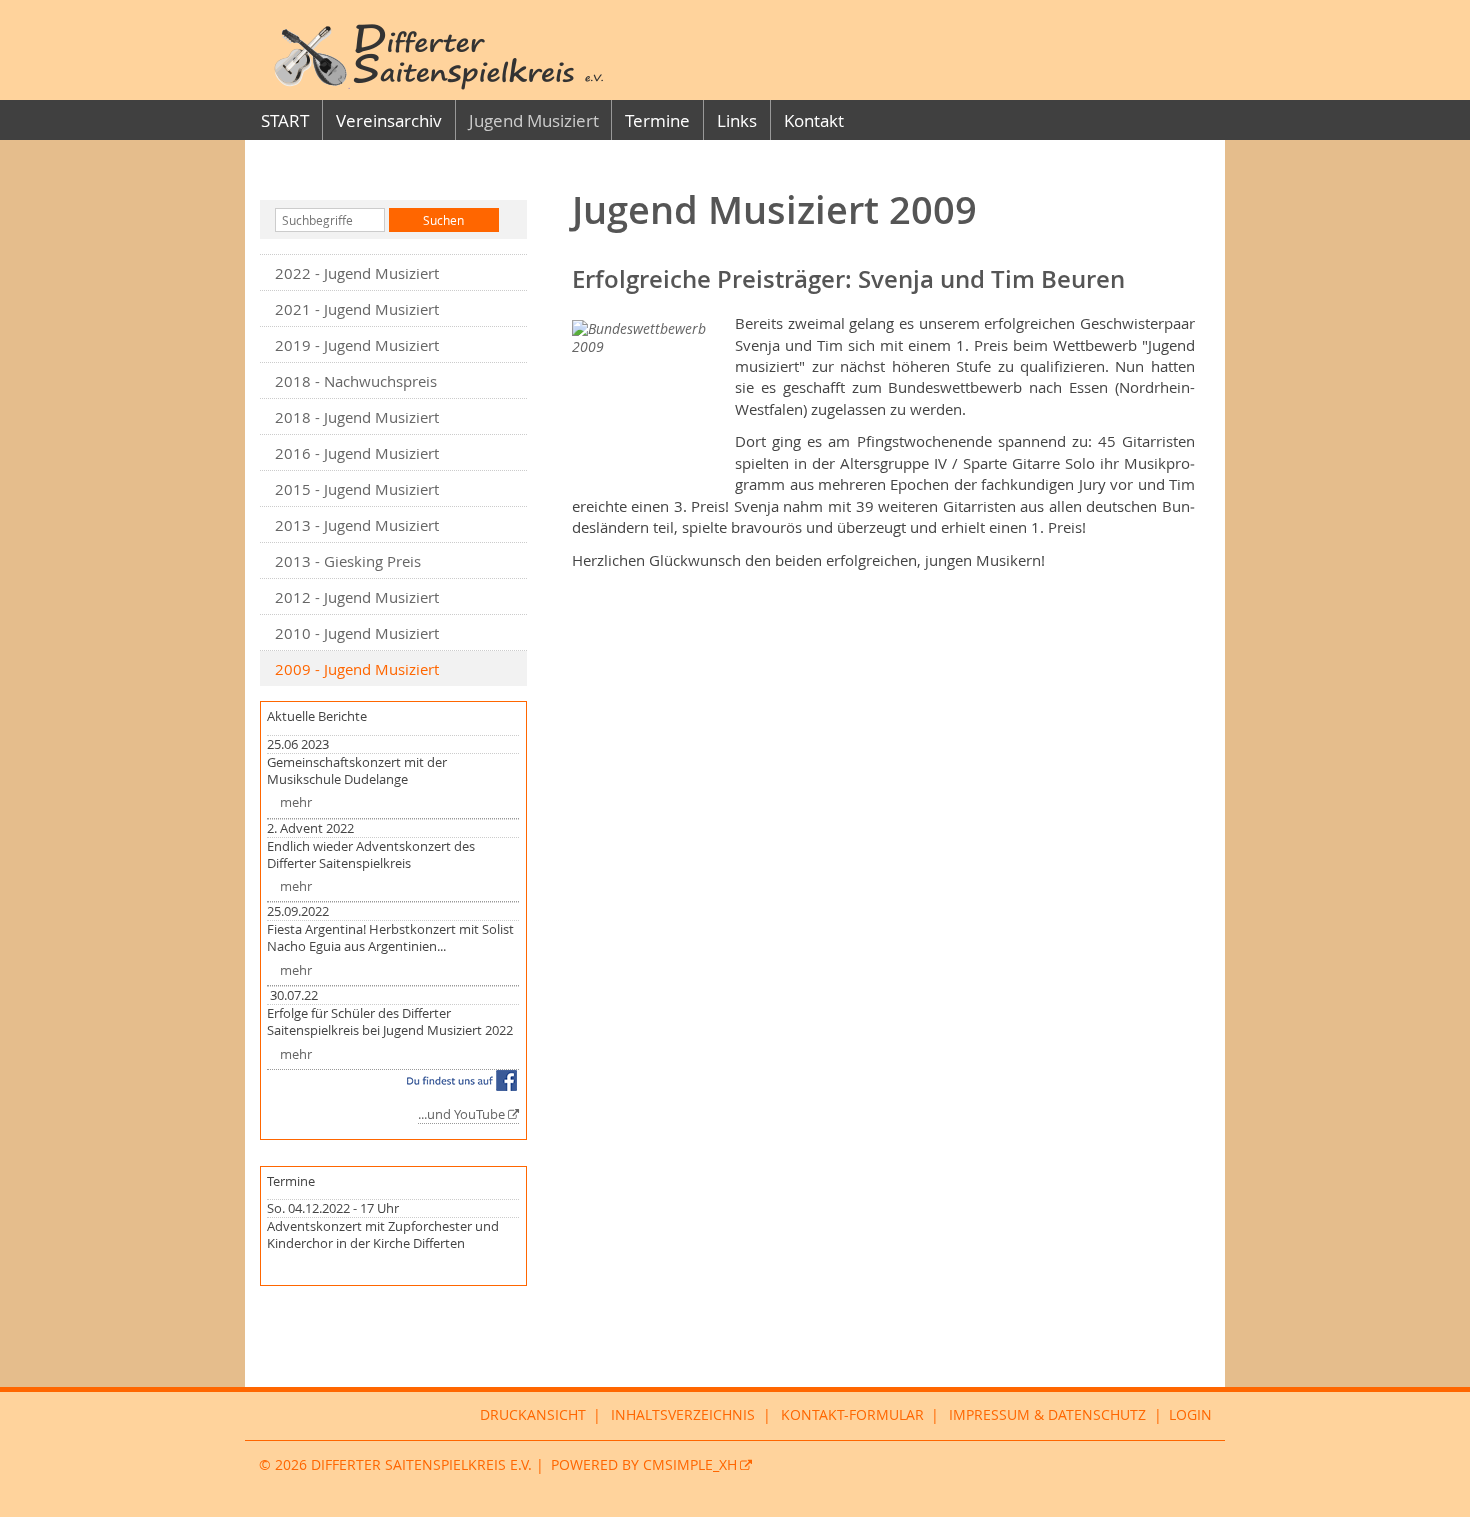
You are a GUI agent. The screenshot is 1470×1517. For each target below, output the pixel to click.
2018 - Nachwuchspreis (356, 381)
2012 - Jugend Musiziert (357, 597)
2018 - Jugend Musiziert (357, 417)
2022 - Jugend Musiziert (357, 273)
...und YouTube (461, 1114)
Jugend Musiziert (534, 120)
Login (1190, 1415)
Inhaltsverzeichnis (683, 1415)
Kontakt (814, 120)
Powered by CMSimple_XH (644, 1465)
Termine (657, 120)
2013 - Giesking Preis (348, 561)
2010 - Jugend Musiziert (357, 633)
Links (737, 120)
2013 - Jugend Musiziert (357, 525)
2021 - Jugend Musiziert (357, 309)
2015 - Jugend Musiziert (357, 489)
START (285, 120)
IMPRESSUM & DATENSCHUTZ (1047, 1415)
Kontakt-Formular (852, 1415)
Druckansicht (533, 1415)
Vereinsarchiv (389, 120)
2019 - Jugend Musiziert (357, 345)
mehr (296, 802)
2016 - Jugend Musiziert (357, 453)
